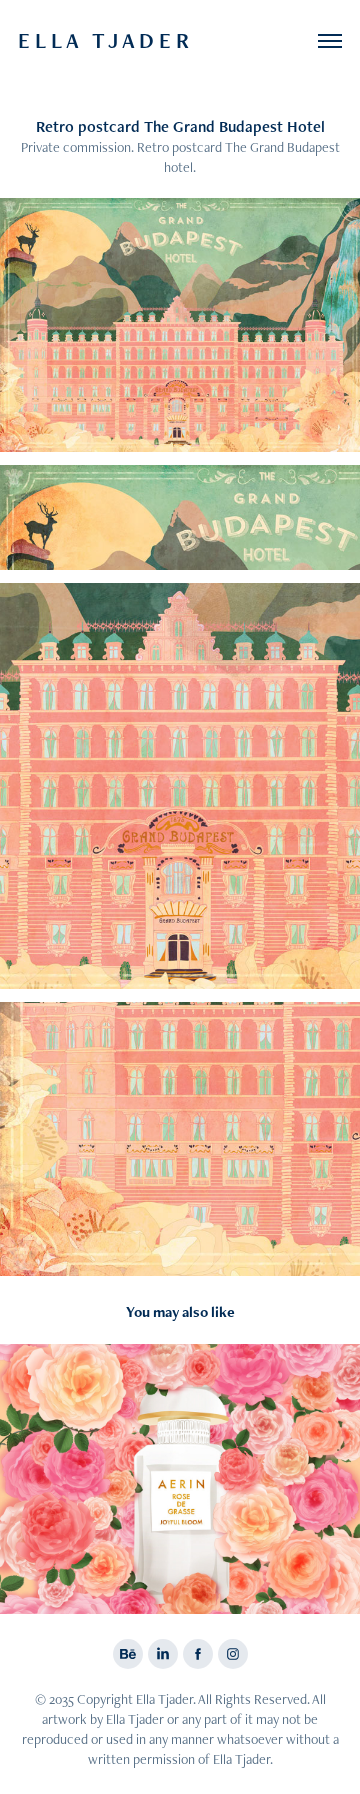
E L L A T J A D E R (106, 40)
